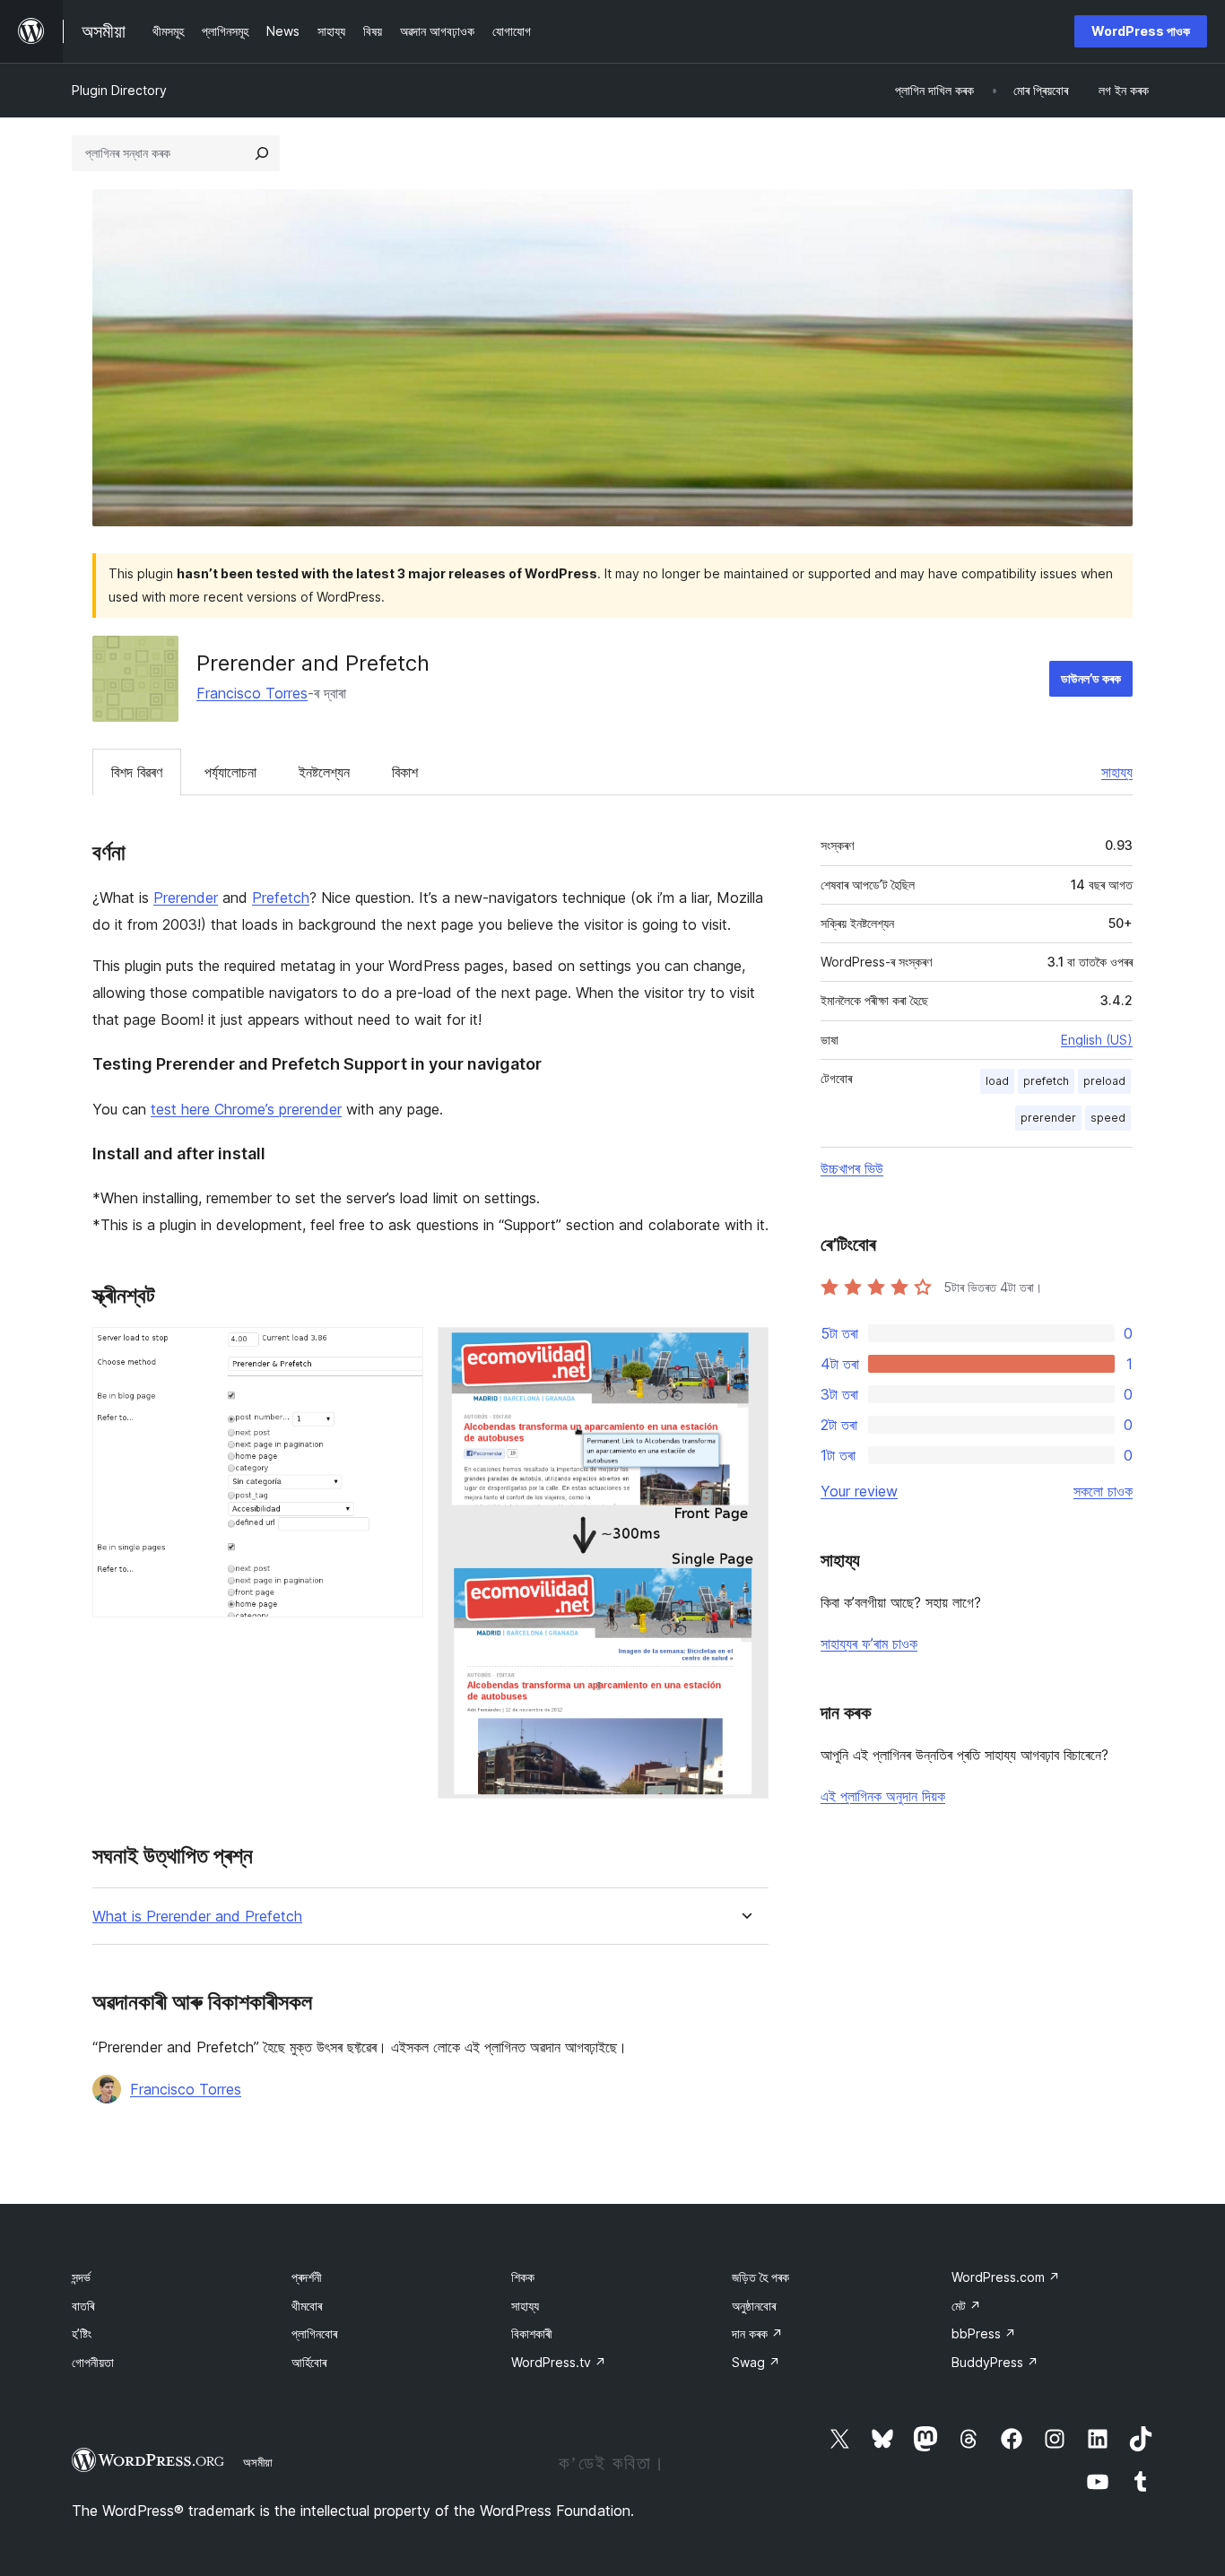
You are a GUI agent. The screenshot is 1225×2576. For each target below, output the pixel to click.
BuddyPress (995, 2362)
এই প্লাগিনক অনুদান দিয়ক (883, 1796)
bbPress (984, 2333)
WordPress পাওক (1141, 31)
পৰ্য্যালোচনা (230, 772)
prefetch (1046, 1081)
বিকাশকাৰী (532, 2333)
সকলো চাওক (1103, 1491)
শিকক (523, 2277)
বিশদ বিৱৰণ (137, 772)
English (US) (1097, 1040)
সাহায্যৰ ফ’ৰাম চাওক (869, 1644)
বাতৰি (83, 2306)
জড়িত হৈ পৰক (760, 2277)
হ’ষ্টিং (82, 2333)
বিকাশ (405, 772)
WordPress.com (1006, 2277)
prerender (1048, 1118)
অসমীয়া (258, 2462)
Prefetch (281, 898)
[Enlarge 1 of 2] (399, 1351)
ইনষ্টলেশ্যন (324, 772)
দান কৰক (757, 2333)
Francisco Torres (252, 693)
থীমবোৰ (307, 2306)
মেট (966, 2306)
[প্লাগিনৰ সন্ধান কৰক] (262, 153)
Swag (756, 2362)
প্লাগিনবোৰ (314, 2333)
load (997, 1081)
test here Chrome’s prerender (246, 1109)
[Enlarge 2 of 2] (744, 1351)
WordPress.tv (559, 2362)
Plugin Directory (119, 90)
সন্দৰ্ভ (81, 2277)
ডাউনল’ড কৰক (1091, 678)
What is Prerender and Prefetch (197, 1917)
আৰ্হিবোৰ (309, 2362)
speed (1108, 1118)
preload (1104, 1081)
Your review (859, 1491)
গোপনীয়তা (93, 2362)
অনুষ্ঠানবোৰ (754, 2306)
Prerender (186, 898)
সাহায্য (1117, 772)
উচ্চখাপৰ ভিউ (852, 1168)
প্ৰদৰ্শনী (307, 2277)
